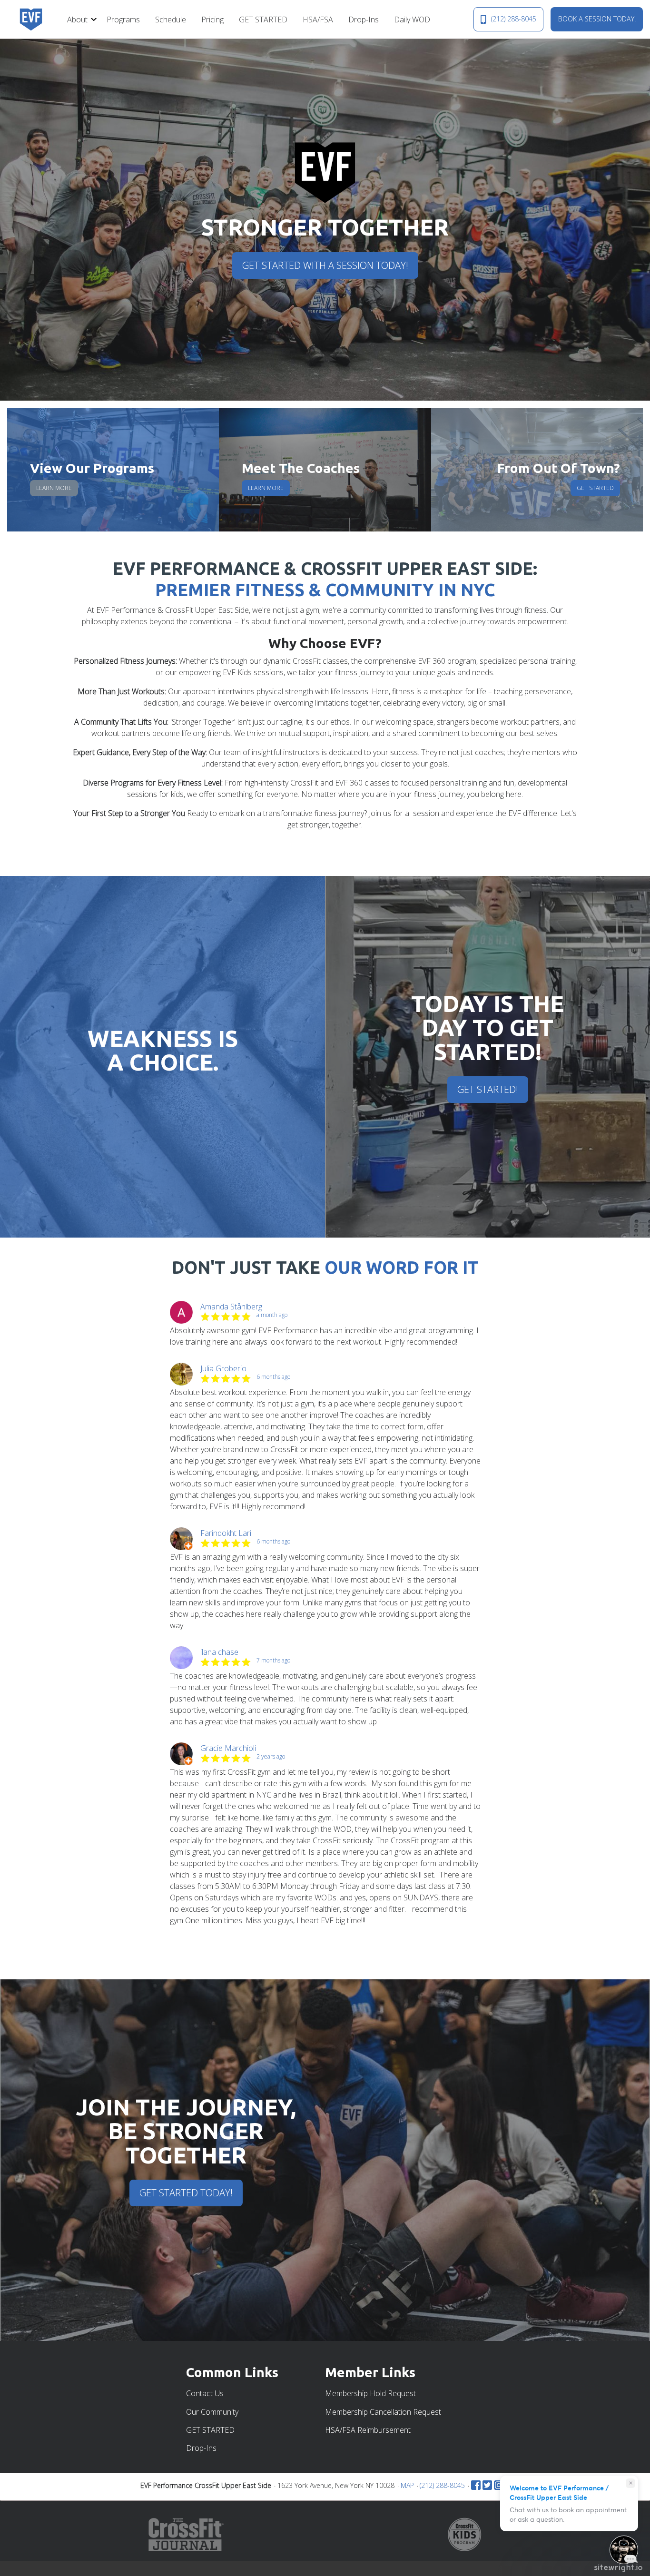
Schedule (171, 20)
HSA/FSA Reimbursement (368, 2430)
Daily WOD (412, 20)
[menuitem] (79, 19)
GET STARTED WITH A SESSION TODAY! (325, 265)
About (77, 20)
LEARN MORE (54, 488)
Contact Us (205, 2393)
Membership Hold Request (370, 2393)
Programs (123, 20)
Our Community (212, 2412)
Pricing (212, 20)
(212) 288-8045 (514, 19)
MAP (407, 2485)
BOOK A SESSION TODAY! (597, 19)
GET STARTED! (488, 1089)
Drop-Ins (364, 20)
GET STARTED (263, 20)
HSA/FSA (318, 20)
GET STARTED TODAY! (186, 2193)
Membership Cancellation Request (383, 2412)
